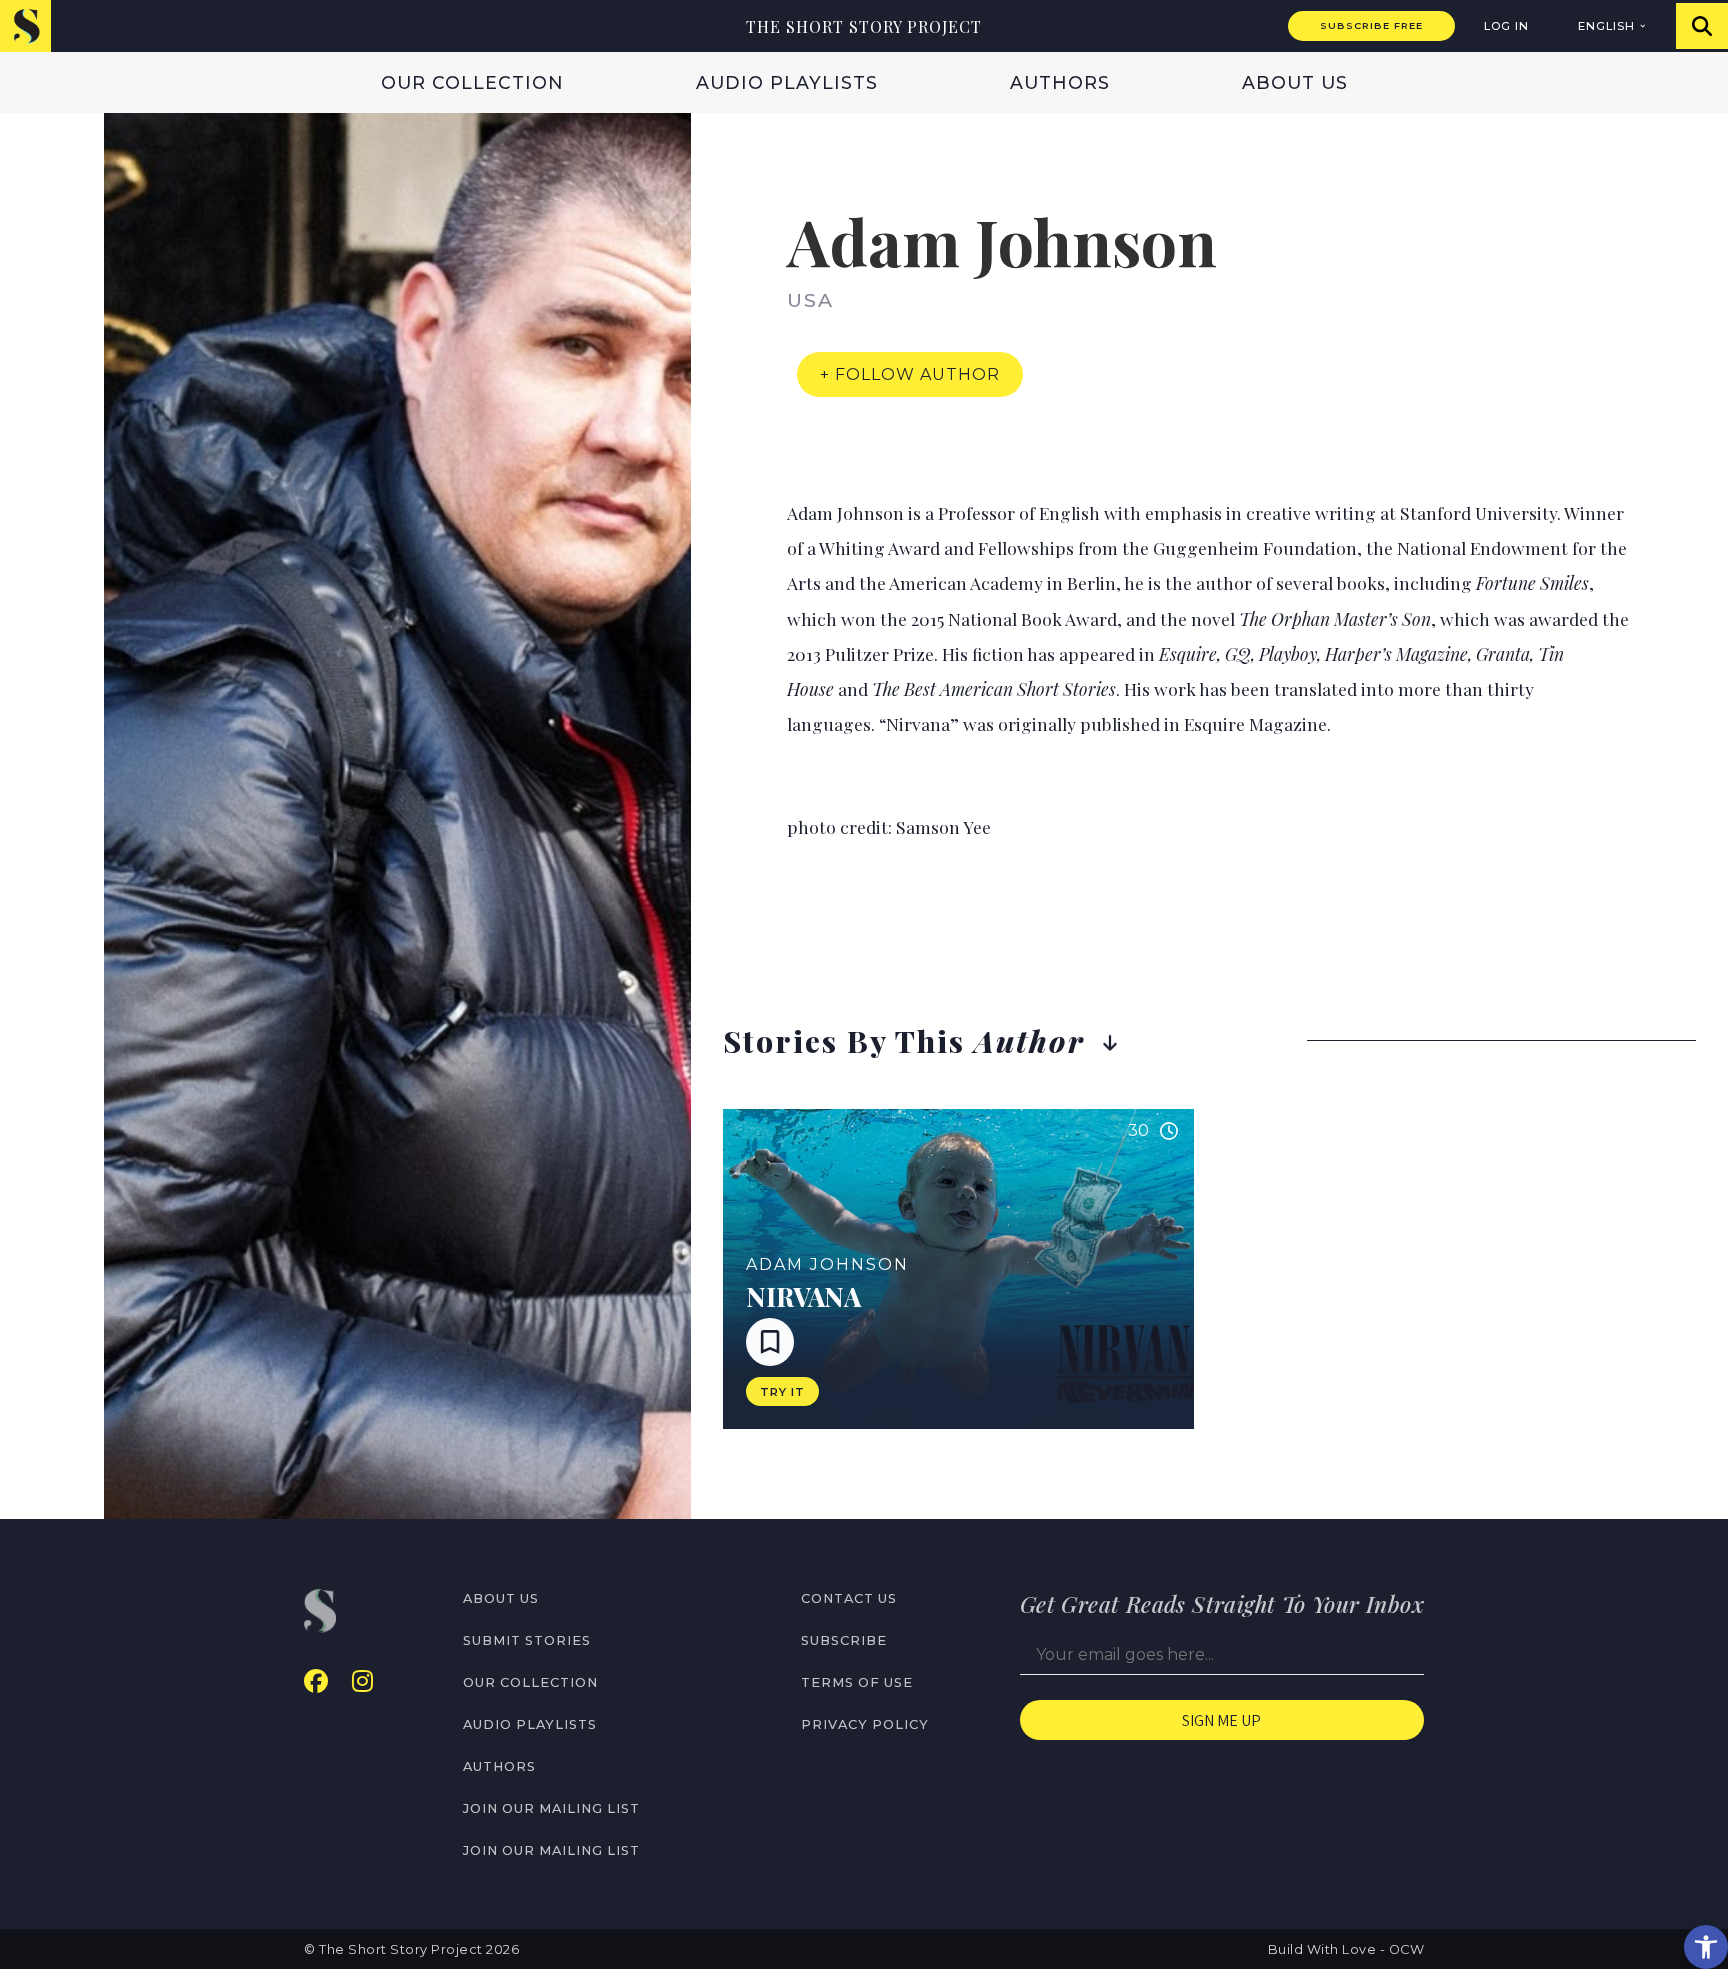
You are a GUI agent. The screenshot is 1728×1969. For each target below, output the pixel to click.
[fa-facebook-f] (316, 1681)
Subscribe (844, 1640)
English (1606, 26)
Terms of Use (857, 1682)
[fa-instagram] (362, 1681)
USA (810, 300)
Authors (1060, 82)
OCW (1407, 1949)
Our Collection (472, 82)
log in (1506, 26)
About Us (1295, 82)
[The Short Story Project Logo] (25, 25)
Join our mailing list (551, 1808)
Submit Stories (527, 1640)
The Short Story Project (864, 26)
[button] (1706, 1947)
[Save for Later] (770, 1342)
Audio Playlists (787, 82)
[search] (1702, 26)
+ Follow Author (910, 374)
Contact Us (849, 1598)
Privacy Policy (865, 1724)
